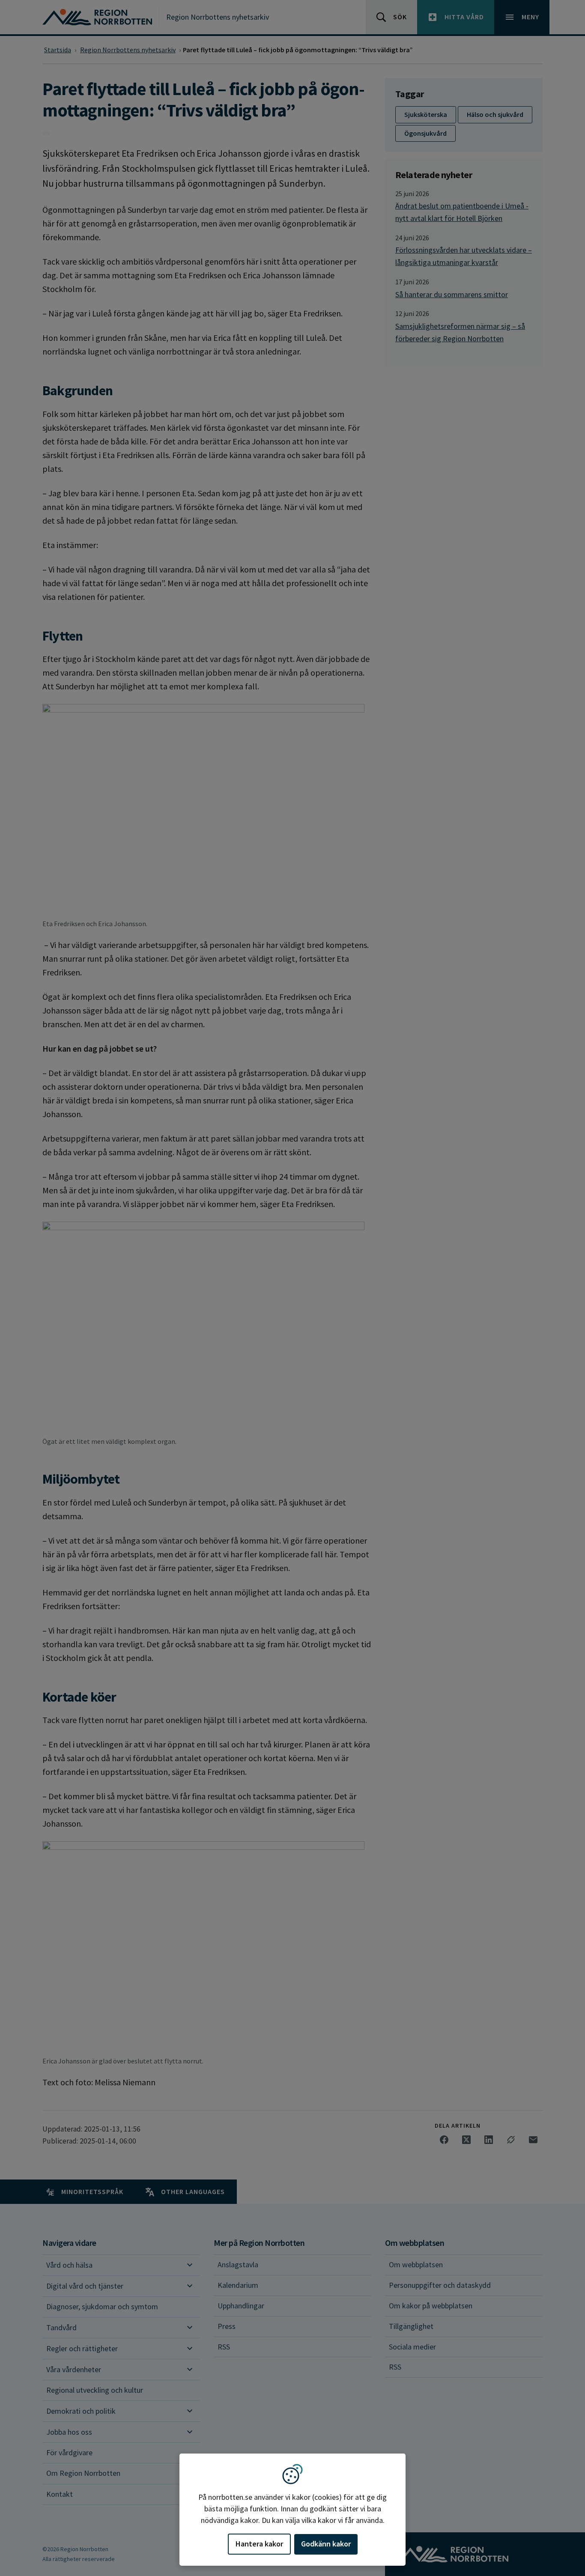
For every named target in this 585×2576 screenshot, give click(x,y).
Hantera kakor (259, 2544)
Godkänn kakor (326, 2544)
